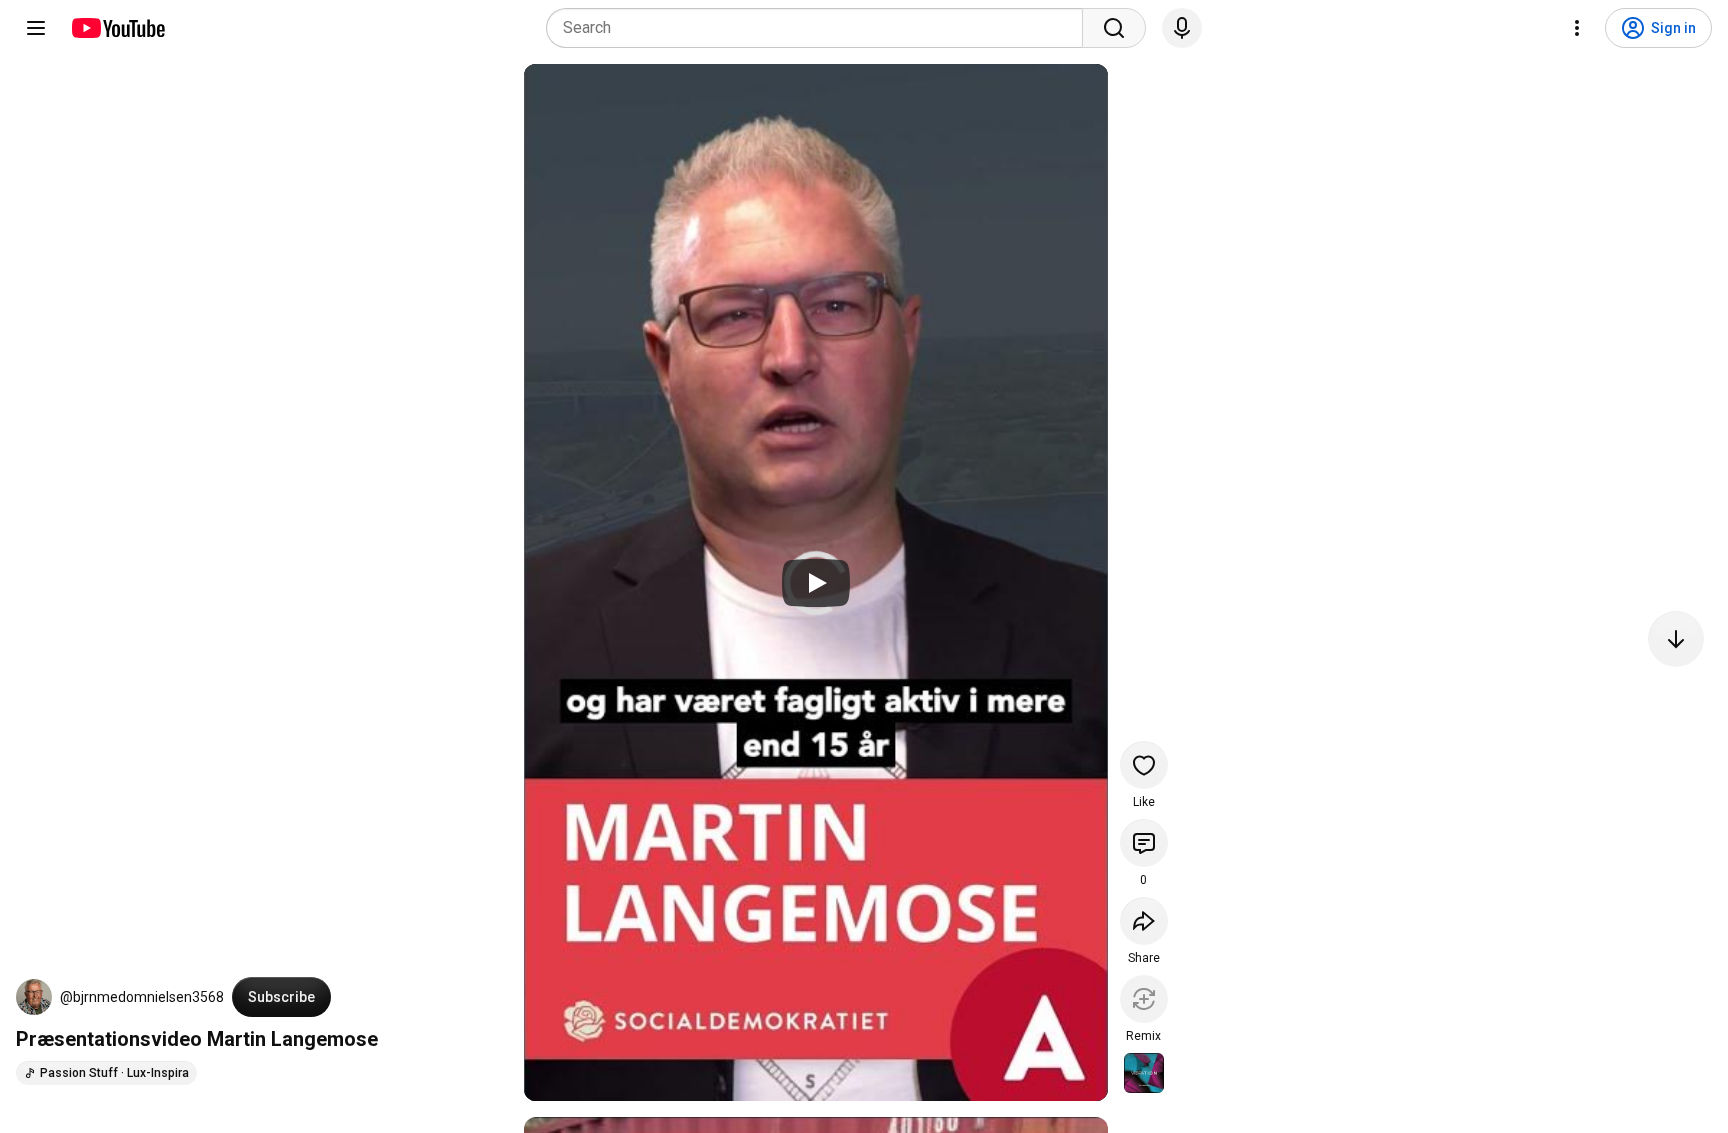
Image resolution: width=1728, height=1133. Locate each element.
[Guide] (36, 28)
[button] (34, 997)
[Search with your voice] (1182, 28)
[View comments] (1144, 843)
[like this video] (1144, 765)
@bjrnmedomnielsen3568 (142, 997)
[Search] (1114, 28)
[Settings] (1577, 28)
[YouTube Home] (117, 28)
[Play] (816, 583)
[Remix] (1144, 999)
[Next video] (1676, 639)
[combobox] (820, 28)
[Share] (1144, 921)
